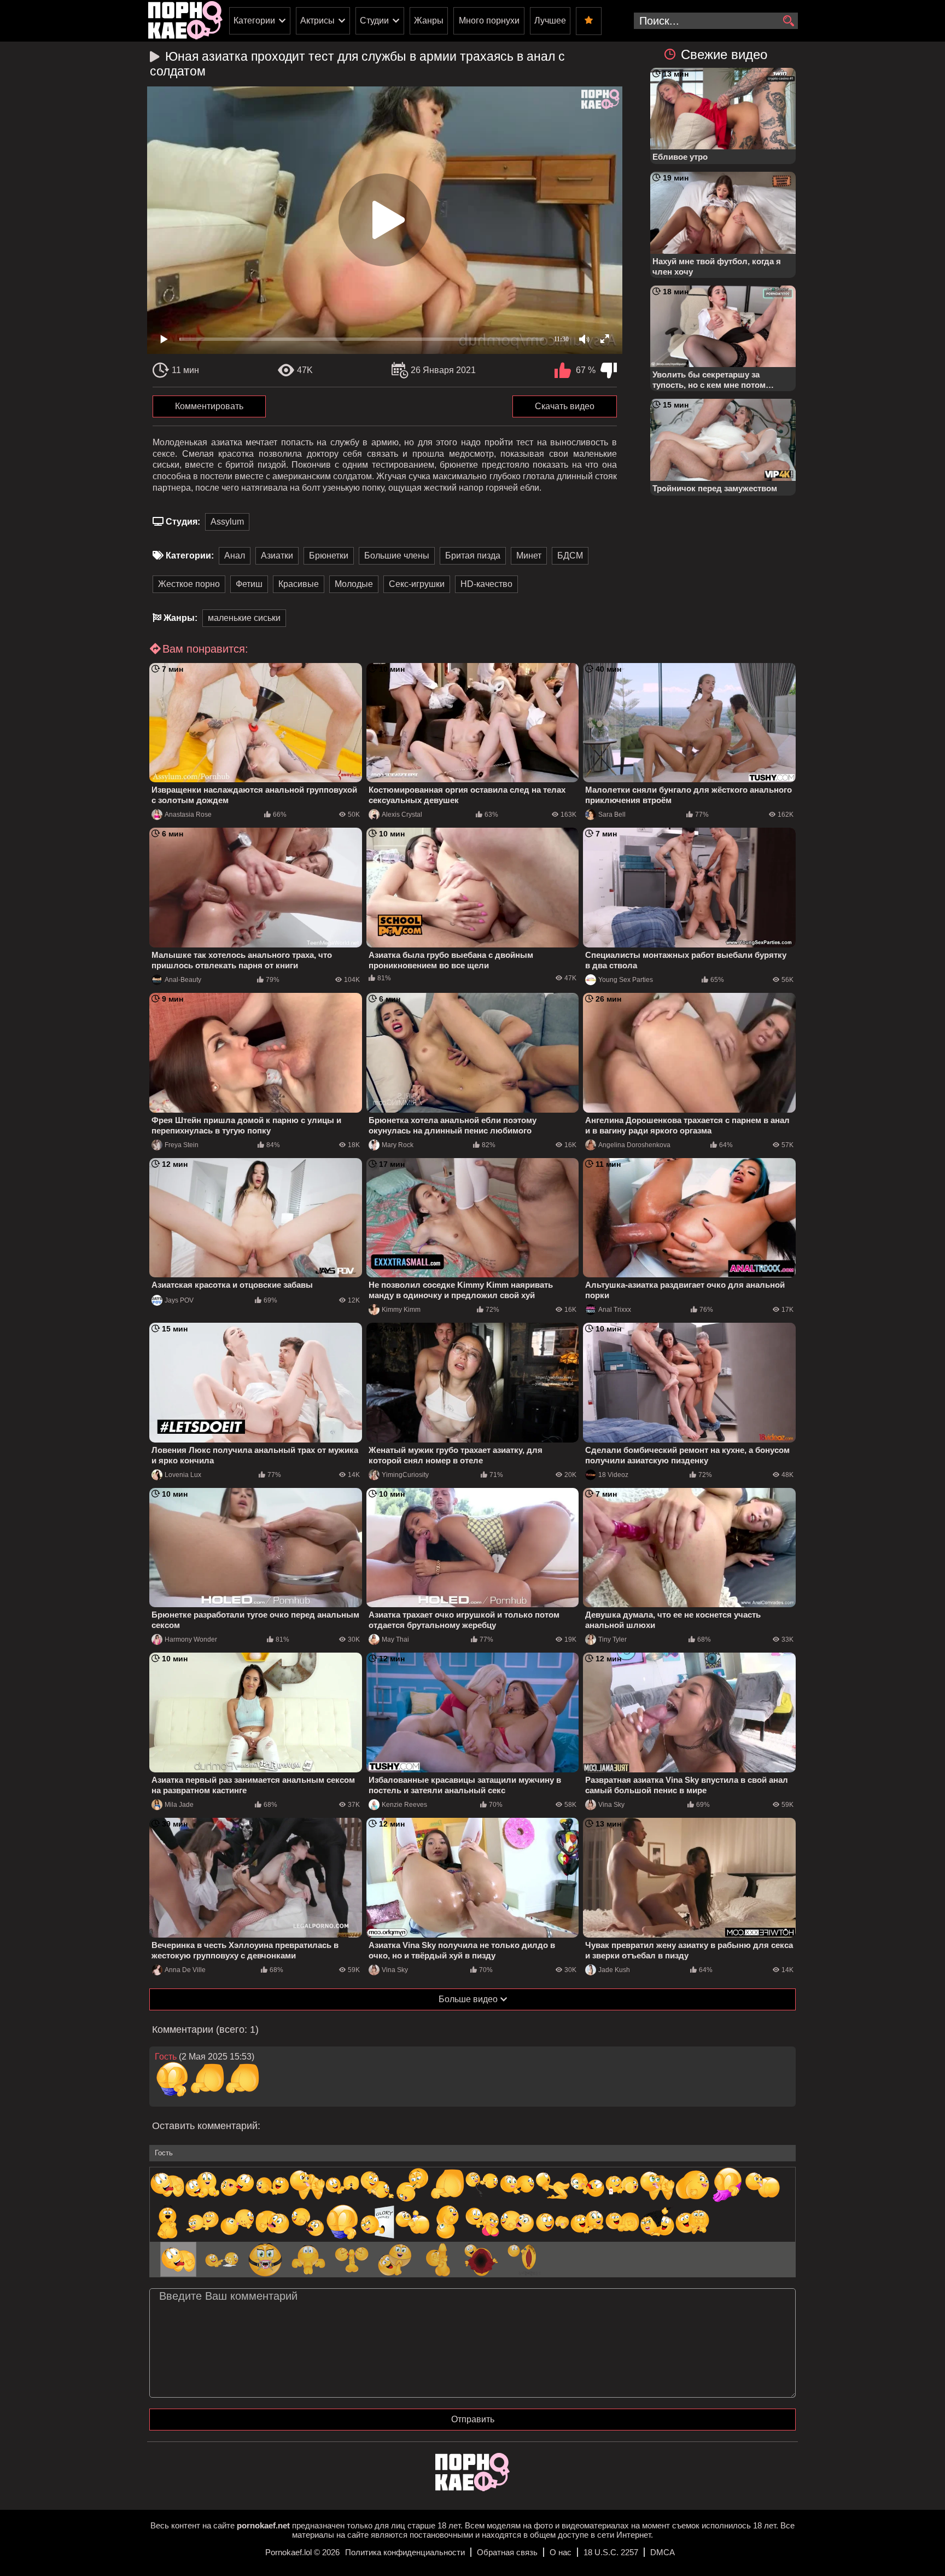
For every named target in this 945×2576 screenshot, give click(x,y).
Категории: (190, 556)
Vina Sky (611, 1805)
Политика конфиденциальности (405, 2552)
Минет (529, 556)
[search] (788, 21)
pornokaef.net (263, 2525)
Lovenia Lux (183, 1475)
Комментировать (209, 406)
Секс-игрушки (417, 584)
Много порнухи (489, 21)
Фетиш (249, 584)
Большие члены (397, 556)
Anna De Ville (185, 1970)
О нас (561, 2552)
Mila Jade (179, 1805)
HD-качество (486, 584)
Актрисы (317, 21)
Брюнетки (329, 556)
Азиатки (277, 556)
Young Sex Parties (626, 980)
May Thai (395, 1639)
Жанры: (180, 618)
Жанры (429, 21)
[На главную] (472, 2488)
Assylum (227, 522)
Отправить (473, 2419)
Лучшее (550, 21)
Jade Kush (614, 1970)
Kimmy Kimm (401, 1310)
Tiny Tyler (612, 1639)
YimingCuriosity (405, 1475)
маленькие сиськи (244, 618)
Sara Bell (612, 815)
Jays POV (179, 1300)
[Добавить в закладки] (589, 21)
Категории (254, 21)
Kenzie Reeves (404, 1805)
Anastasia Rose (188, 815)
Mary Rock (398, 1145)
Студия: (183, 522)
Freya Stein (182, 1145)
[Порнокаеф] (185, 21)
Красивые (299, 584)
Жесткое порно (189, 584)
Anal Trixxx (615, 1310)
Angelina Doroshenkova (634, 1145)
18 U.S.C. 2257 (611, 2552)
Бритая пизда (473, 556)
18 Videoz (613, 1475)
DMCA (663, 2552)
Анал (235, 556)
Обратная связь (507, 2552)
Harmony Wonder (191, 1639)
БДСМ (570, 556)
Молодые (354, 584)
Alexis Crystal (402, 815)
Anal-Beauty (183, 980)
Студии (374, 21)
